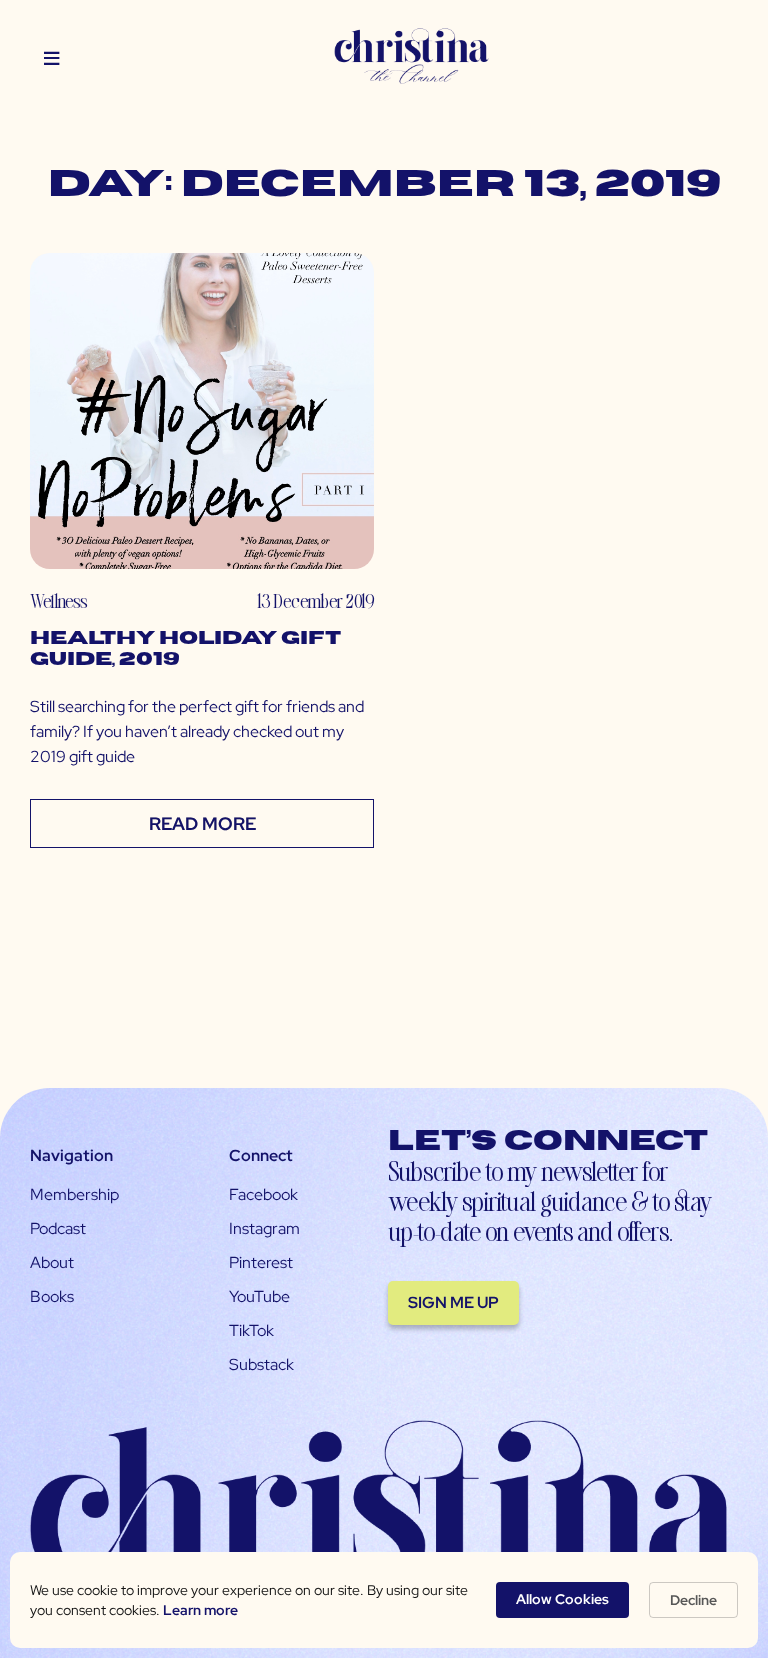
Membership (74, 1194)
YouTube (259, 1296)
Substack (261, 1364)
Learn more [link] (200, 1610)
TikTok (251, 1330)
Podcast (58, 1228)
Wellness (58, 600)
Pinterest (261, 1262)
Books (52, 1296)
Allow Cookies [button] (562, 1599)
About (52, 1262)
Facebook (263, 1194)
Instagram (264, 1228)
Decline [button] (693, 1600)
